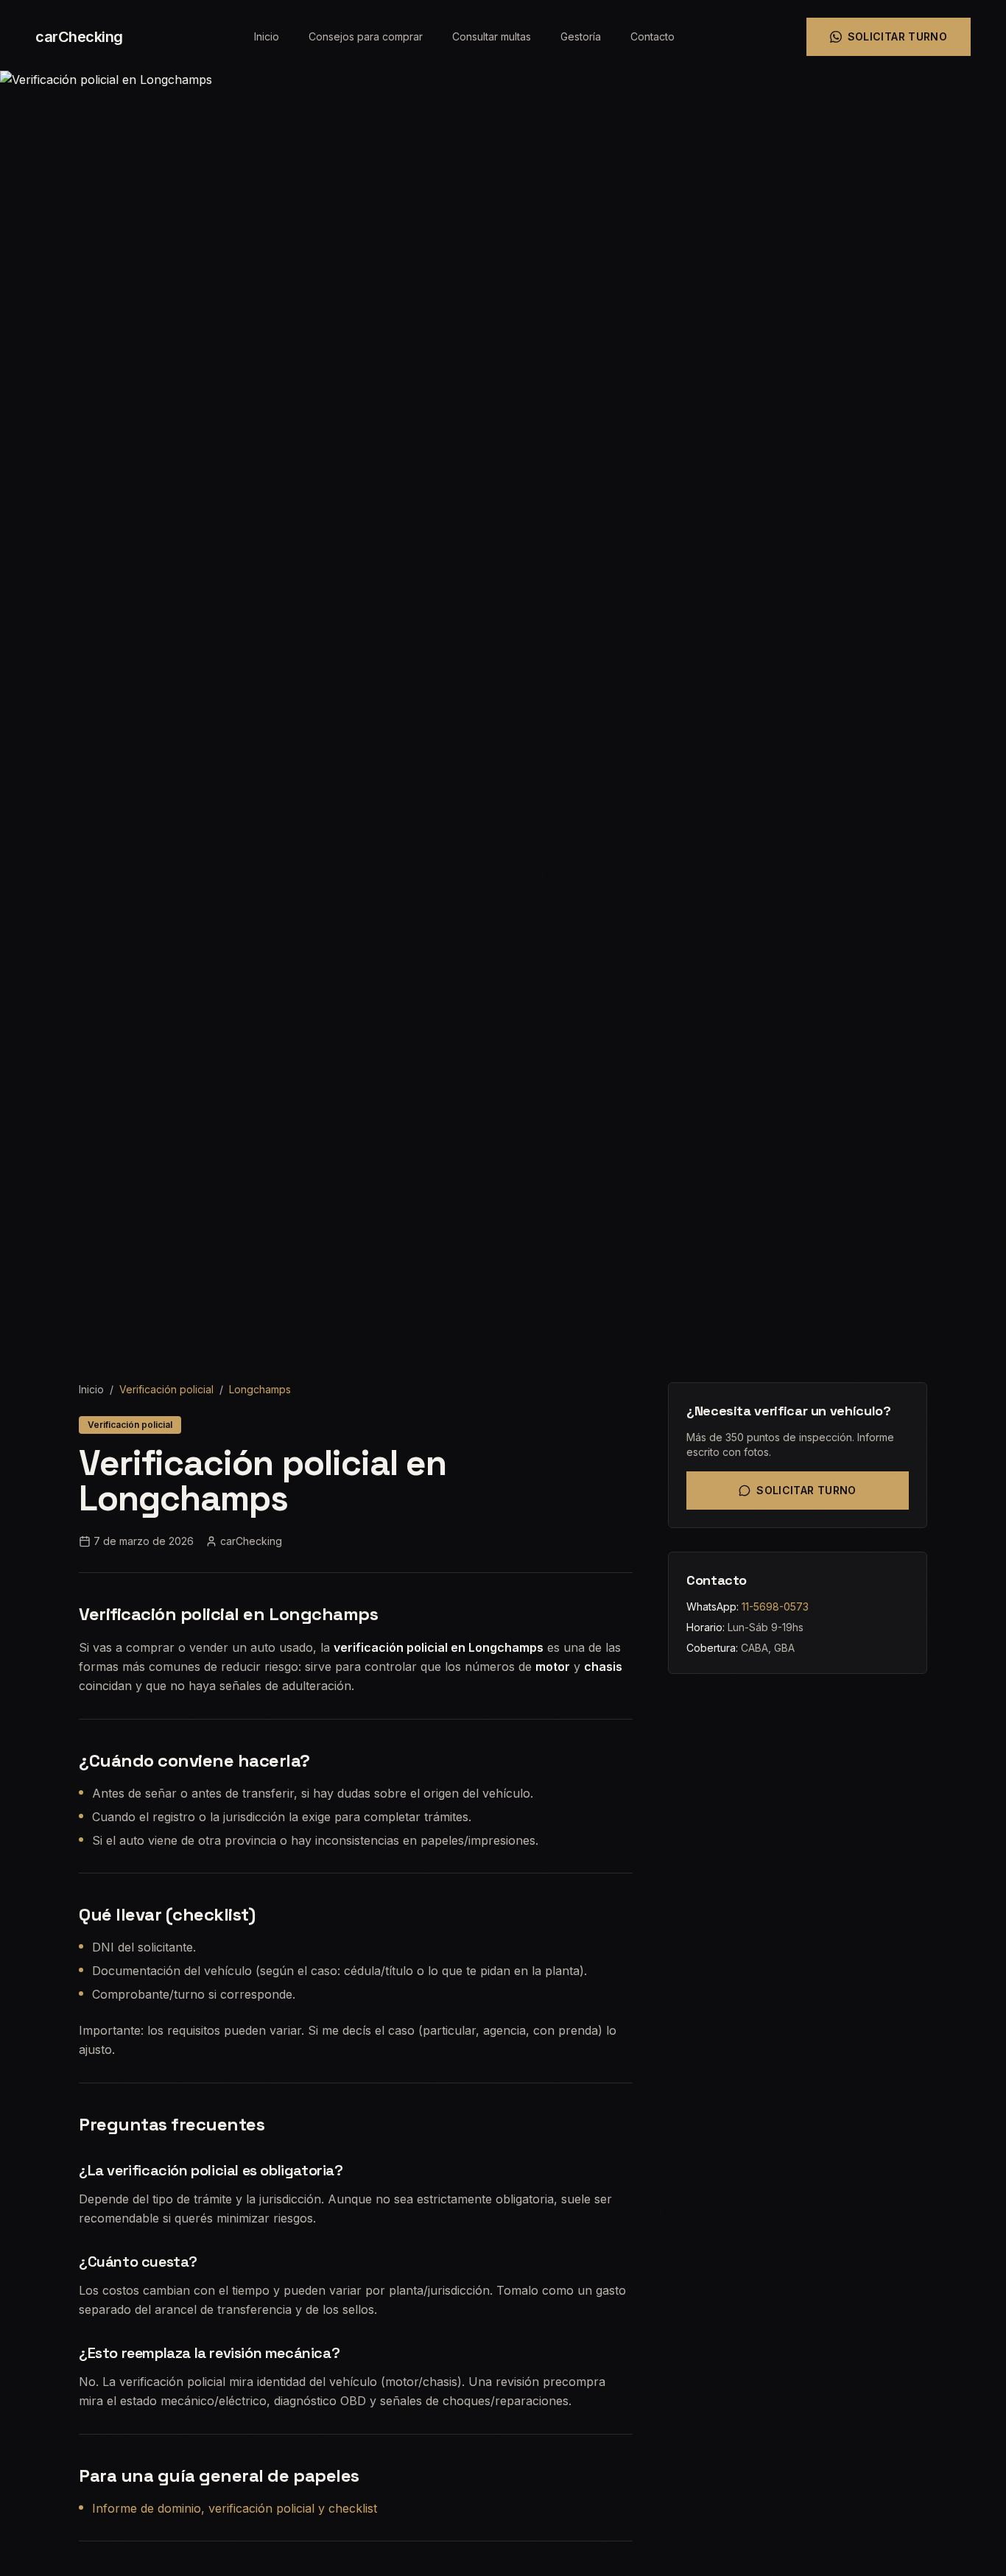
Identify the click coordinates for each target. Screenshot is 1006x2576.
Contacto (653, 36)
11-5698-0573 (775, 1607)
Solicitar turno (897, 36)
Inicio (267, 36)
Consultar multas (492, 36)
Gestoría (581, 36)
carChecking (79, 37)
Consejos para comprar (366, 36)
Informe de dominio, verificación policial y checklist (235, 2508)
